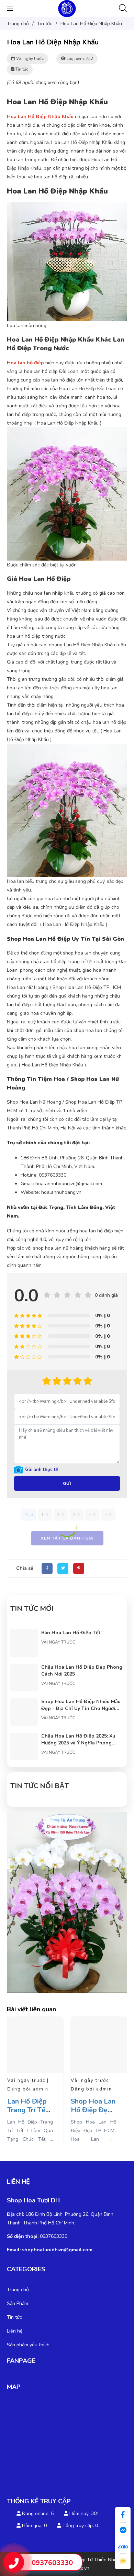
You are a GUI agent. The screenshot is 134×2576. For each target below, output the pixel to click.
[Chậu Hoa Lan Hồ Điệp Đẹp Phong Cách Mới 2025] (24, 1668)
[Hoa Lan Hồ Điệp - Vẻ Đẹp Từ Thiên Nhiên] (67, 8)
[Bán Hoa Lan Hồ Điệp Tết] (24, 1634)
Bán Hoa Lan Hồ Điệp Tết (71, 1633)
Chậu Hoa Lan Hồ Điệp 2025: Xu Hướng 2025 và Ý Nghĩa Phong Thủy (78, 1743)
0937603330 (52, 2563)
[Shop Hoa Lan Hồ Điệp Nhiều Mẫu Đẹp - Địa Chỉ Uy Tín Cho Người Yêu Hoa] (24, 1703)
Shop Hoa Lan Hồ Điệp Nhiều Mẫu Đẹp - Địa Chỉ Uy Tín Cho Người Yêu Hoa (81, 1708)
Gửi (67, 1483)
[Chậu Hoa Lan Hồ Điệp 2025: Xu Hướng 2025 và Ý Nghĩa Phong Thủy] (24, 1737)
